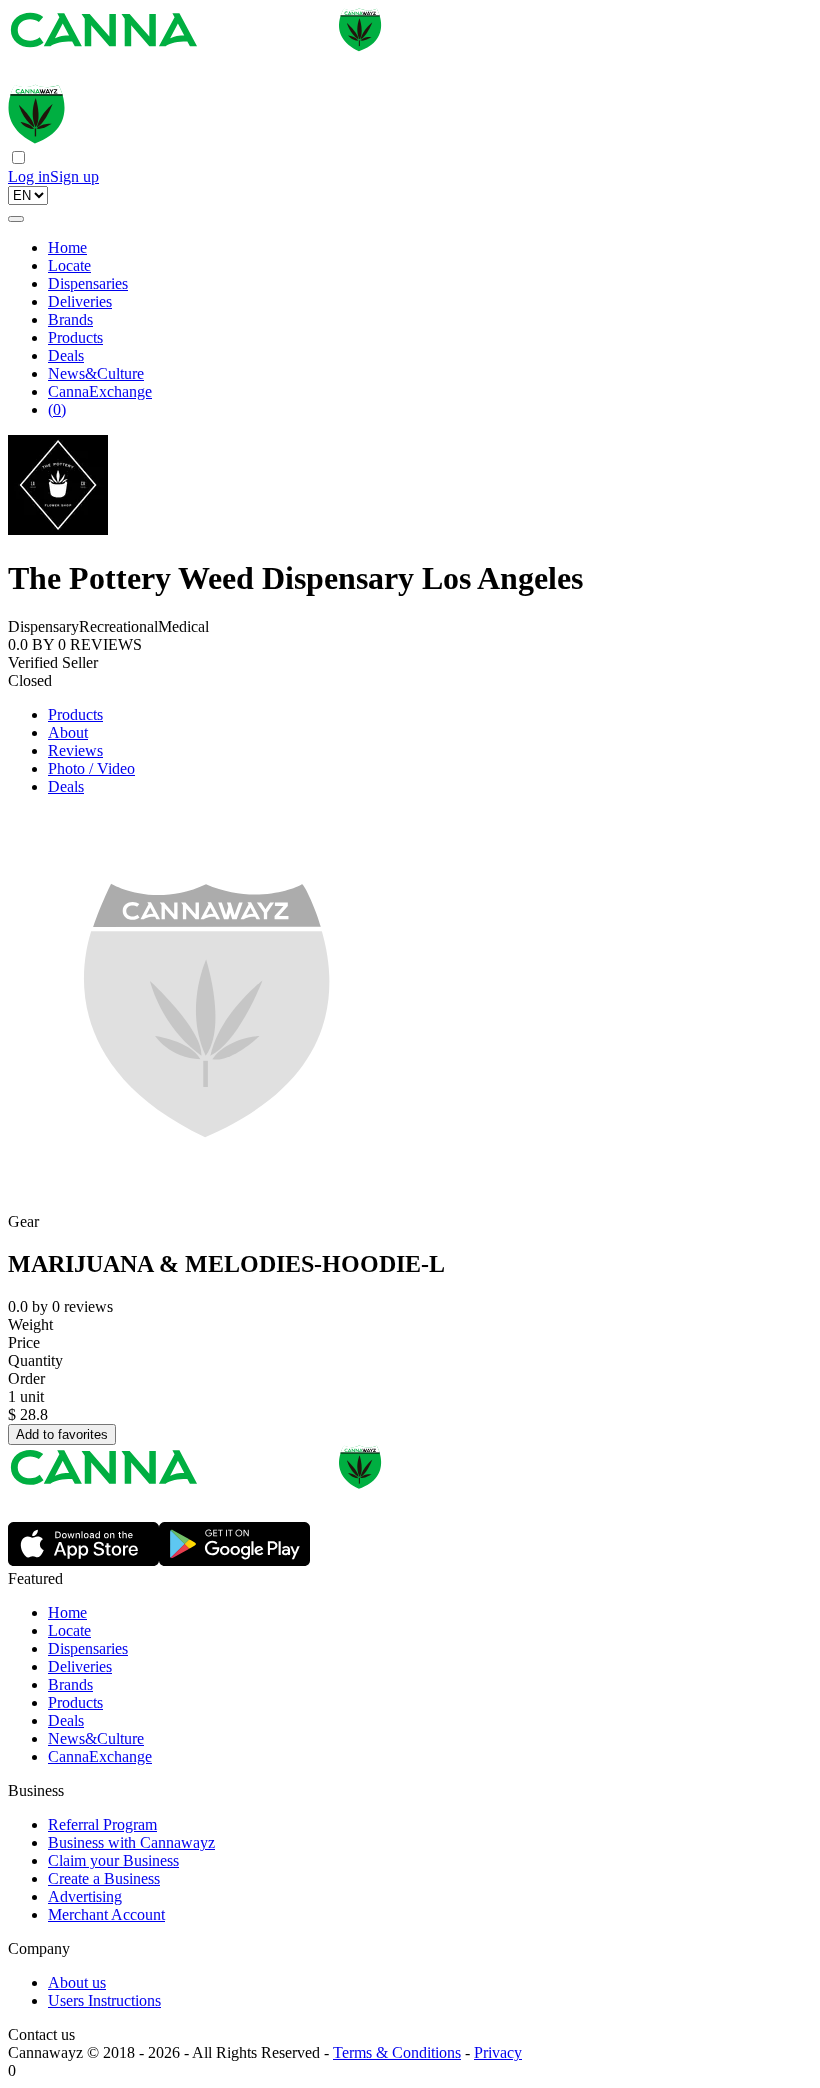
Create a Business (104, 1878)
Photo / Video (91, 768)
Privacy (498, 2052)
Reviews (75, 750)
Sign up (74, 176)
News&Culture (96, 373)
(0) (57, 409)
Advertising (85, 1896)
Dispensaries (88, 283)
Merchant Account (106, 1914)
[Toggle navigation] (16, 219)
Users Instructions (104, 2000)
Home (67, 247)
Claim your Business (113, 1860)
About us (77, 1982)
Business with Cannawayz (131, 1842)
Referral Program (102, 1824)
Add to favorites (62, 1434)
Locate (69, 265)
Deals (66, 355)
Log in (29, 176)
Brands (70, 319)
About (68, 732)
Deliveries (80, 301)
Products (75, 337)
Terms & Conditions (397, 2052)
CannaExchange (100, 391)
